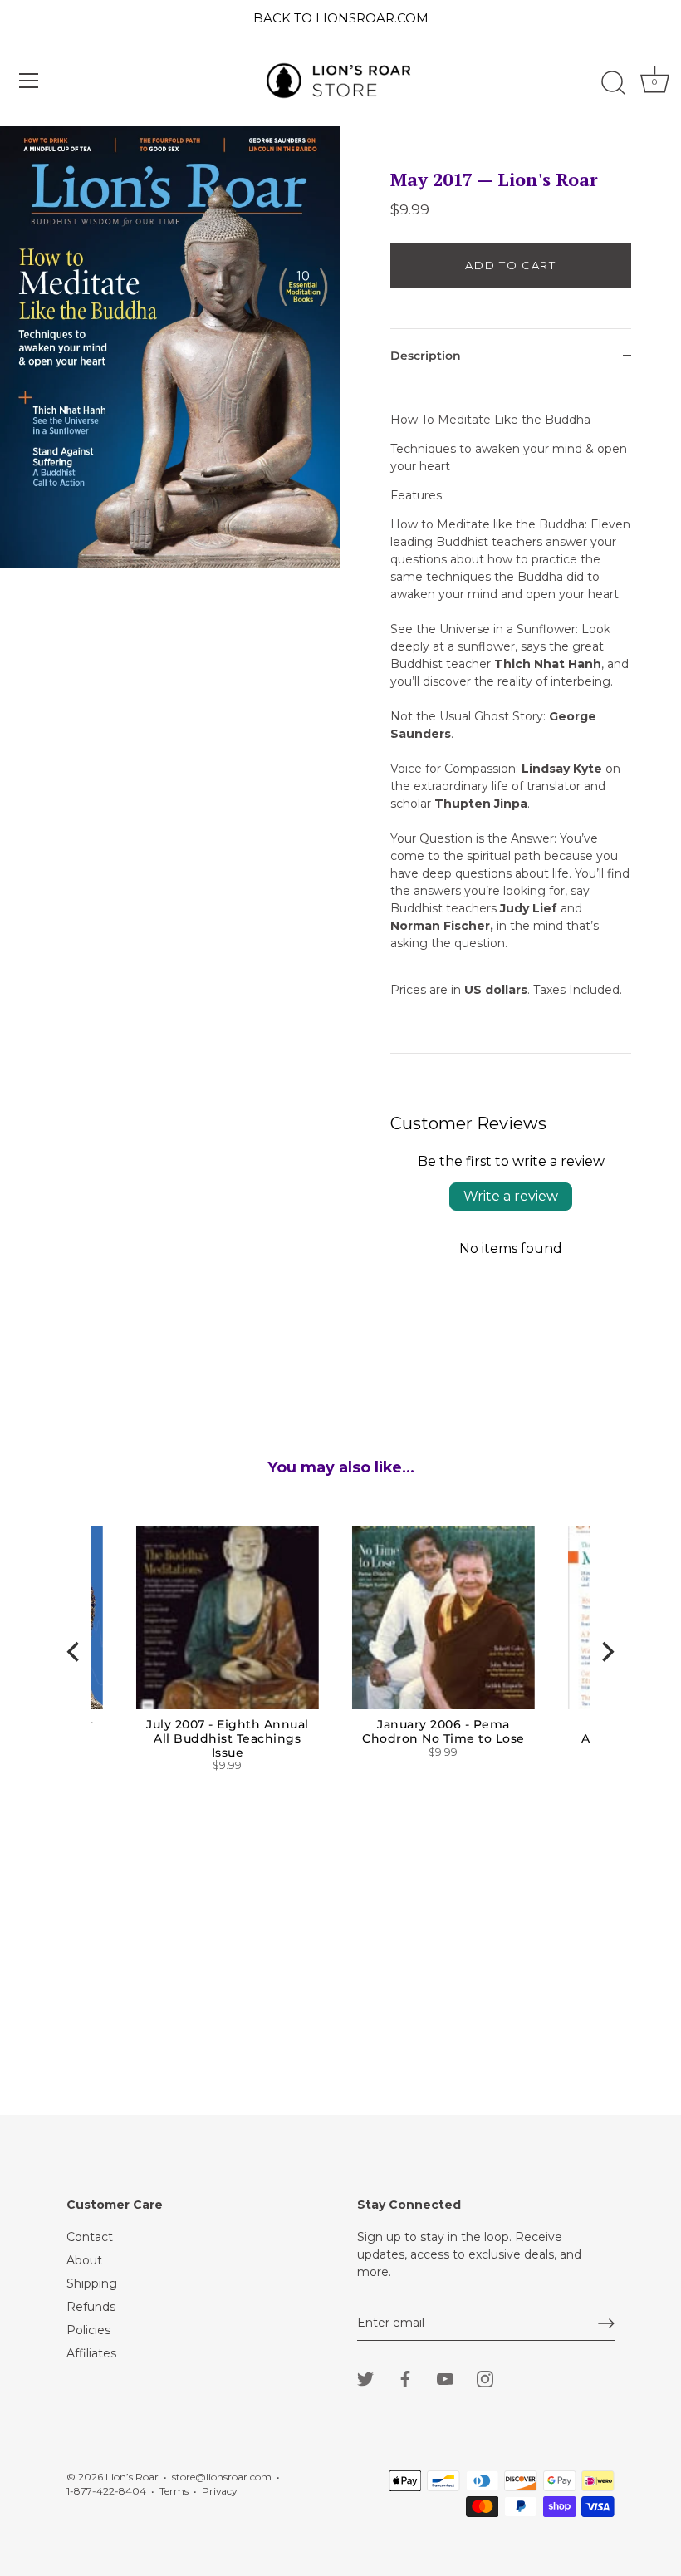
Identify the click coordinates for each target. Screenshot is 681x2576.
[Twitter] (365, 2378)
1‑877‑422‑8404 (106, 2491)
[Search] (613, 83)
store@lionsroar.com (222, 2477)
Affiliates (91, 2353)
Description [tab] (426, 356)
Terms (174, 2491)
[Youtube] (445, 2378)
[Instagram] (485, 2378)
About (84, 2260)
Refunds (91, 2307)
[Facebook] (405, 2378)
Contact (90, 2237)
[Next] (606, 1652)
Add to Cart (511, 265)
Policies (88, 2330)
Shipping (92, 2283)
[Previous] (75, 1652)
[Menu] (29, 81)
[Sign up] (606, 2323)
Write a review (511, 1196)
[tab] (511, 718)
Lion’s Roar (132, 2477)
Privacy (219, 2491)
